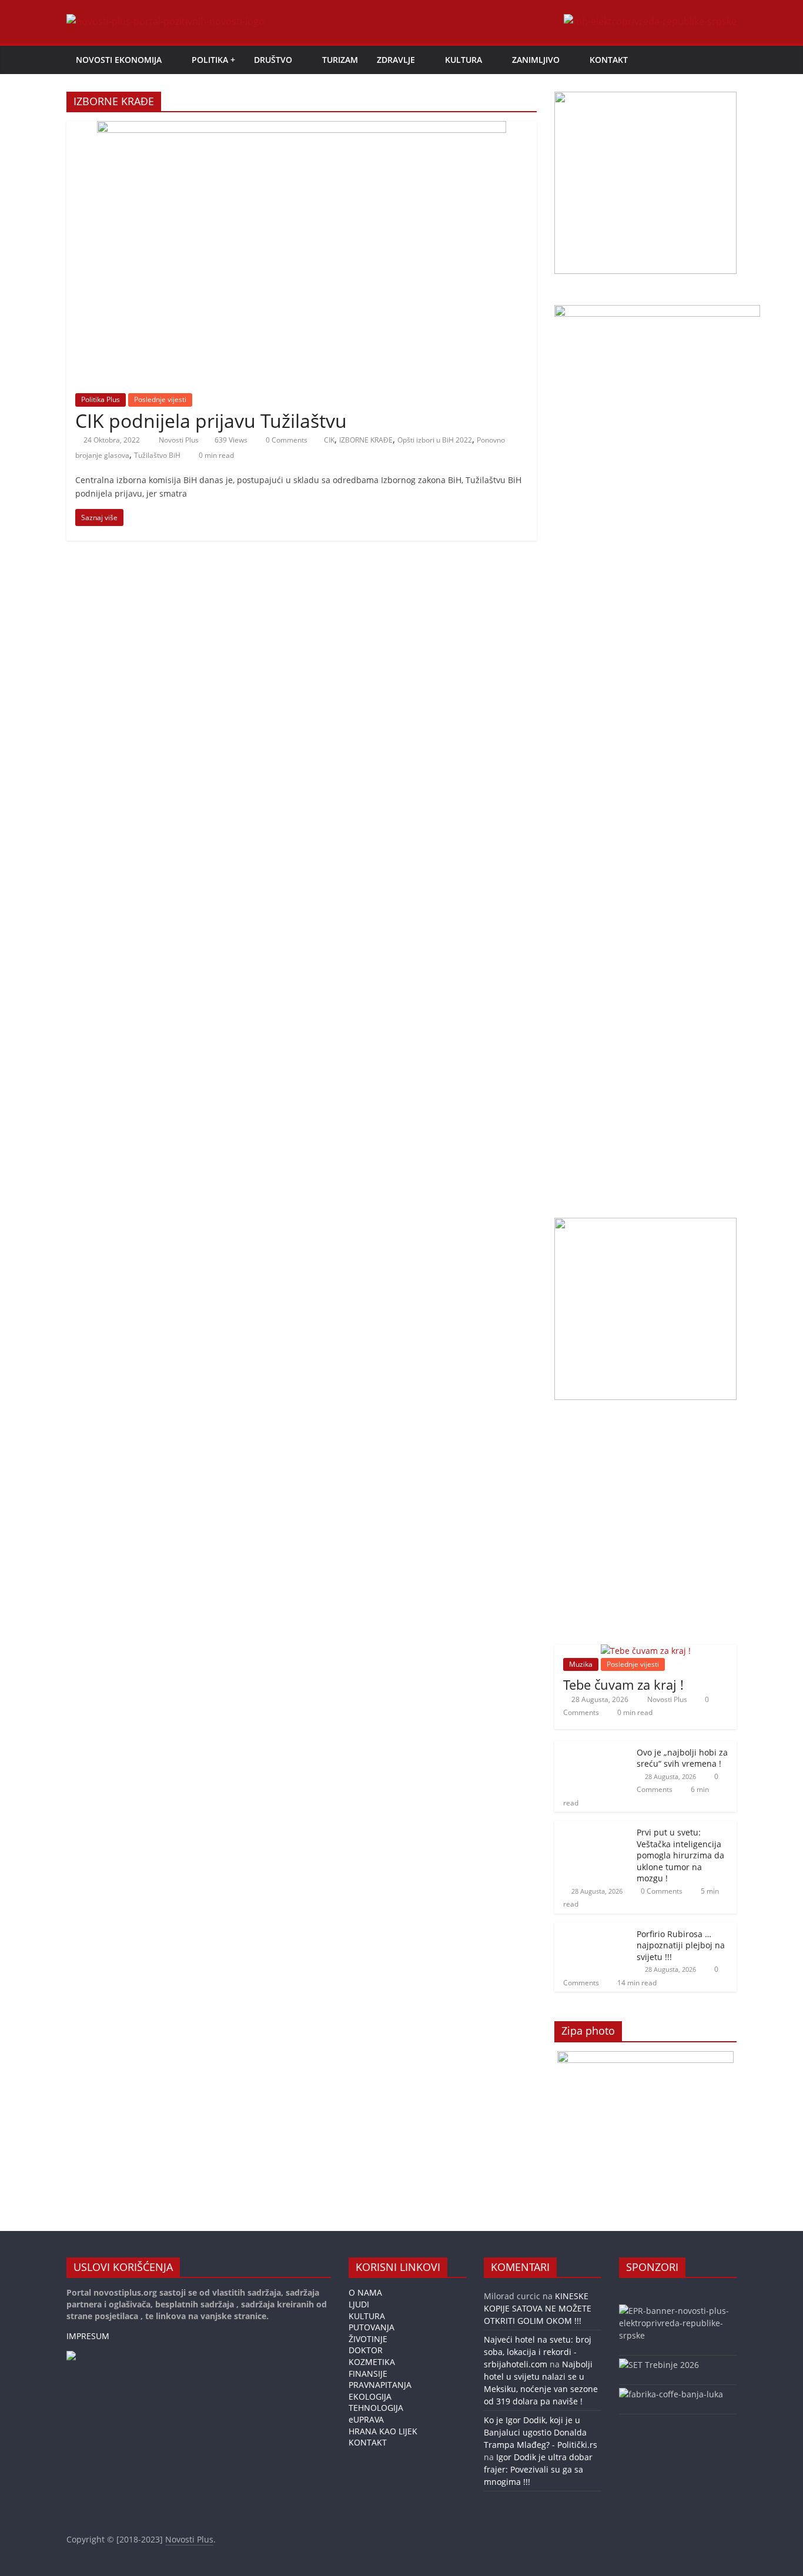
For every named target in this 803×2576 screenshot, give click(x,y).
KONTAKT (609, 60)
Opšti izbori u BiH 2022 (435, 440)
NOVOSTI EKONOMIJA (119, 60)
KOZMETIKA (372, 2362)
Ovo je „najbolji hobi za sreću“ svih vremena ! (682, 1758)
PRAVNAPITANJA (380, 2385)
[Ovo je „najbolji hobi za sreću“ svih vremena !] (593, 1747)
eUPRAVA (366, 2419)
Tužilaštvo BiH (157, 455)
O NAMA (365, 2292)
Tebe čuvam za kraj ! (623, 1684)
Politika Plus (101, 399)
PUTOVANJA (372, 2327)
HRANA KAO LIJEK (383, 2431)
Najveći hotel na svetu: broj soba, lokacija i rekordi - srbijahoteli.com (538, 2352)
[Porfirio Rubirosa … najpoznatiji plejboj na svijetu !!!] (593, 1929)
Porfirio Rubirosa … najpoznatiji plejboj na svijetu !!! (681, 1945)
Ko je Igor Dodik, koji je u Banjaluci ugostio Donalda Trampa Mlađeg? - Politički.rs (541, 2432)
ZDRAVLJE (396, 60)
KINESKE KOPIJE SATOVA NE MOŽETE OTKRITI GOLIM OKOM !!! (538, 2308)
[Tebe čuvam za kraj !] (646, 1651)
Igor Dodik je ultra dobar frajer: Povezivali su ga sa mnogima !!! (538, 2469)
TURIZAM (340, 60)
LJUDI (359, 2304)
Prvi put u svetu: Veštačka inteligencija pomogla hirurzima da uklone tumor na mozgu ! (680, 1855)
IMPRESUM (88, 2336)
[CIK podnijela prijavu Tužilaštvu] (302, 128)
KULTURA (464, 60)
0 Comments (286, 440)
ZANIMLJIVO (536, 60)
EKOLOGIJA (370, 2396)
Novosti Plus (180, 440)
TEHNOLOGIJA (376, 2408)
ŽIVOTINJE (368, 2339)
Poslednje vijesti (160, 399)
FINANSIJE (368, 2374)
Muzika (581, 1664)
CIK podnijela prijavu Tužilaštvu (211, 421)
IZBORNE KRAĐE (366, 440)
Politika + (213, 60)
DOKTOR (366, 2350)
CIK (329, 440)
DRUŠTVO (273, 60)
